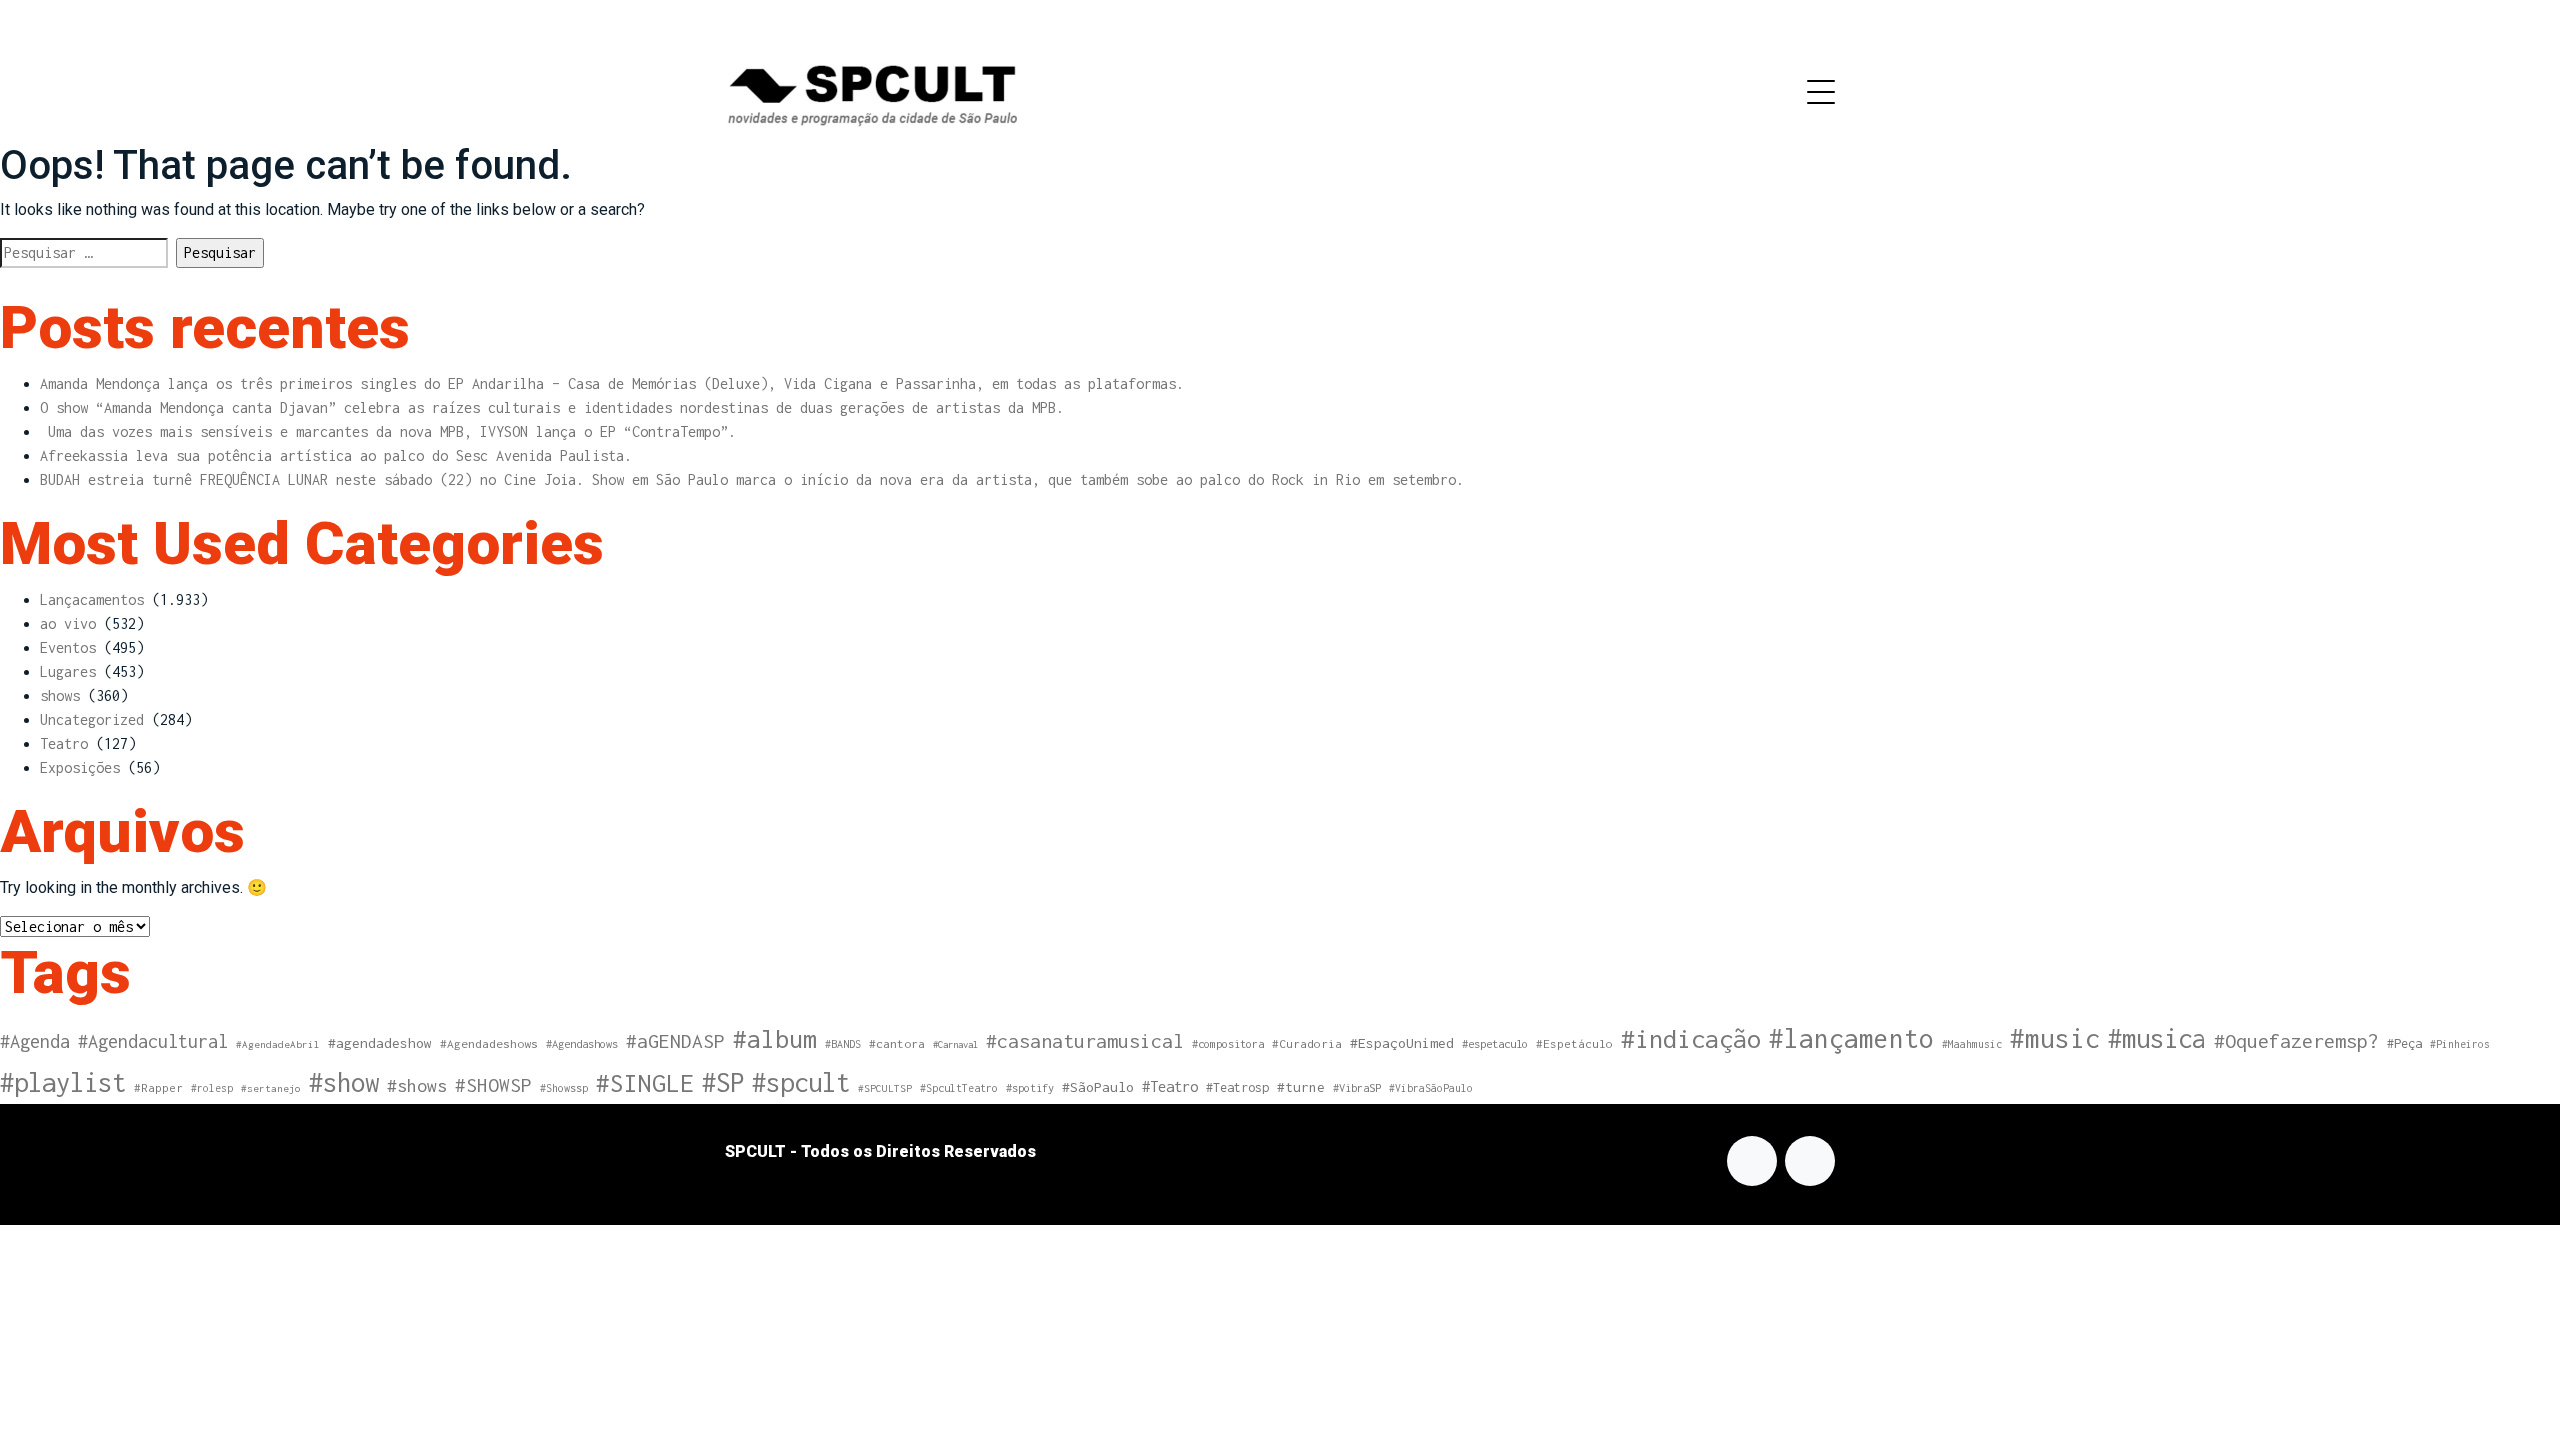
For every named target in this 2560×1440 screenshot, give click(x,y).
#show (344, 1082)
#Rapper (158, 1087)
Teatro (64, 743)
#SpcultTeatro (959, 1088)
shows (60, 695)
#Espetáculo (1574, 1043)
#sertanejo (271, 1088)
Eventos (68, 647)
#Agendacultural (153, 1041)
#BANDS (843, 1044)
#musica (2157, 1038)
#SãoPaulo (1098, 1087)
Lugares (68, 671)
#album (775, 1038)
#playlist (63, 1082)
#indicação (1691, 1038)
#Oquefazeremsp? (2296, 1040)
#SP (723, 1082)
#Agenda (35, 1041)
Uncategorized (92, 719)
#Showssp (564, 1088)
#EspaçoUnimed (1402, 1043)
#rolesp (212, 1088)
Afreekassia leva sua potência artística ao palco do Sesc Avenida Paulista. (336, 455)
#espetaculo (1495, 1043)
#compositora (1228, 1043)
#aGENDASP (675, 1041)
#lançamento (1851, 1038)
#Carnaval (955, 1044)
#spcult (801, 1082)
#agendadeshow (380, 1043)
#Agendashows (582, 1043)
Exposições (80, 767)
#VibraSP (1357, 1087)
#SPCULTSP (885, 1088)
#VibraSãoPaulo (1431, 1088)
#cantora (897, 1044)
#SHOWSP (493, 1085)
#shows (417, 1085)
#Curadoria (1307, 1043)
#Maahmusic (1972, 1044)
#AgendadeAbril (278, 1044)
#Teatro (1170, 1086)
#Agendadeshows (489, 1044)
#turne (1301, 1087)
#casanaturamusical (1085, 1040)
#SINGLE (645, 1083)
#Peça (2404, 1043)
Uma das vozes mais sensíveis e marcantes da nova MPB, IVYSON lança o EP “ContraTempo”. (388, 431)
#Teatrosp (1237, 1087)
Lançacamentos (92, 599)
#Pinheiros (2460, 1044)
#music (2055, 1038)
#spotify (1030, 1087)
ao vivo (68, 623)
